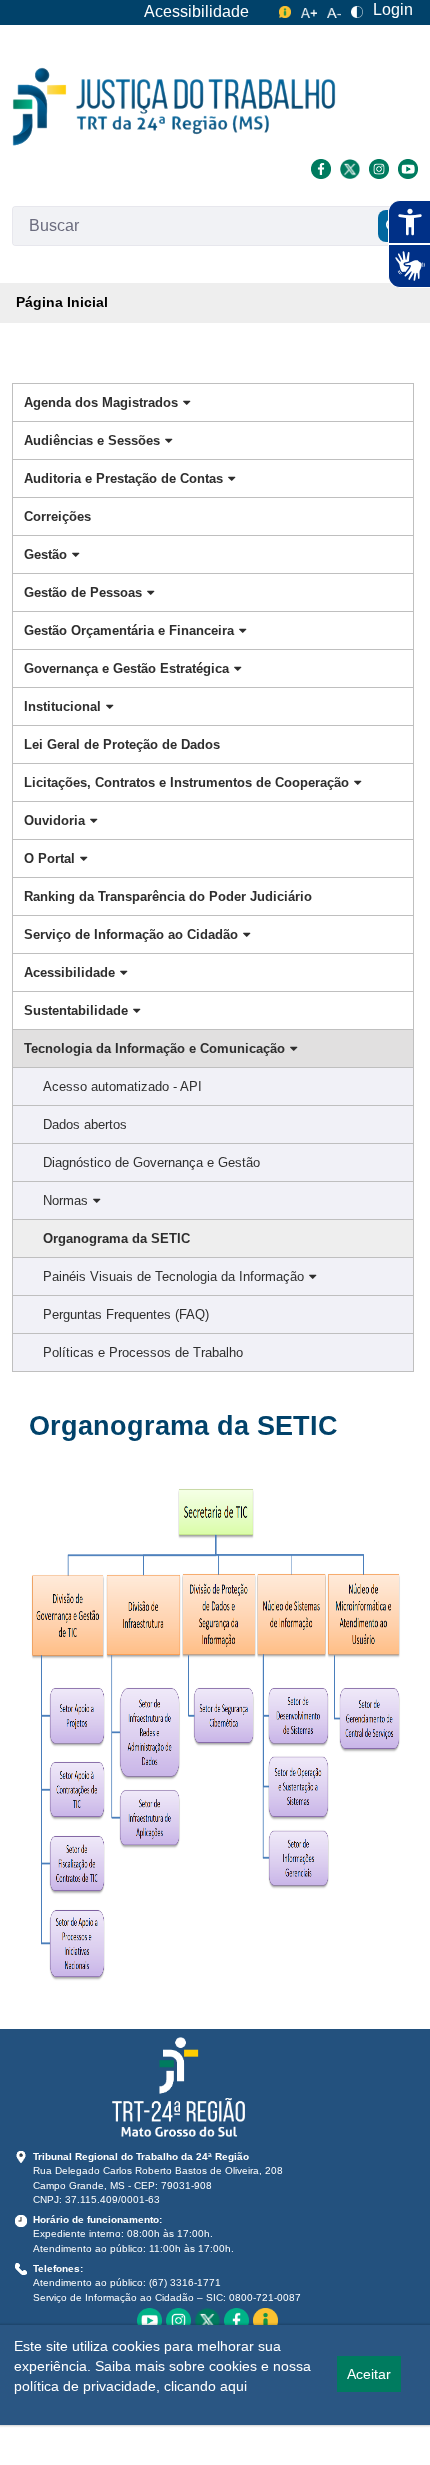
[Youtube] (405, 167)
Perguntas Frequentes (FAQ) (126, 1314)
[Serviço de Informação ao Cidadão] (285, 9)
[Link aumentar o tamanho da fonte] (309, 9)
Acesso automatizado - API (122, 1086)
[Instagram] (378, 167)
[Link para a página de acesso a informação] (265, 2319)
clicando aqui (205, 2386)
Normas (65, 1200)
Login (393, 9)
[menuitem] (62, 303)
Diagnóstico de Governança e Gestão (151, 1162)
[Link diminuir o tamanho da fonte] (334, 9)
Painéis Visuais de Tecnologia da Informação (173, 1276)
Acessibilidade (196, 11)
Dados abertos (85, 1124)
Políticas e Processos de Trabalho (143, 1352)
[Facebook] (320, 167)
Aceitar (369, 2374)
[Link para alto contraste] (357, 9)
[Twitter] (349, 167)
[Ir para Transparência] (174, 107)
